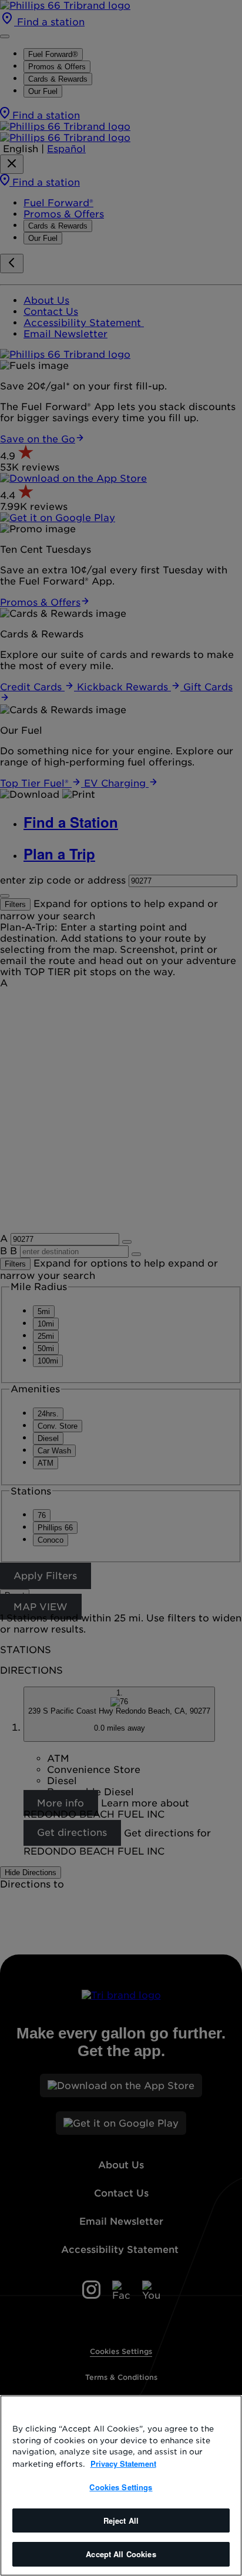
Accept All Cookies (121, 2554)
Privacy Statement (123, 2464)
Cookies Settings (121, 2487)
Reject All (121, 2520)
